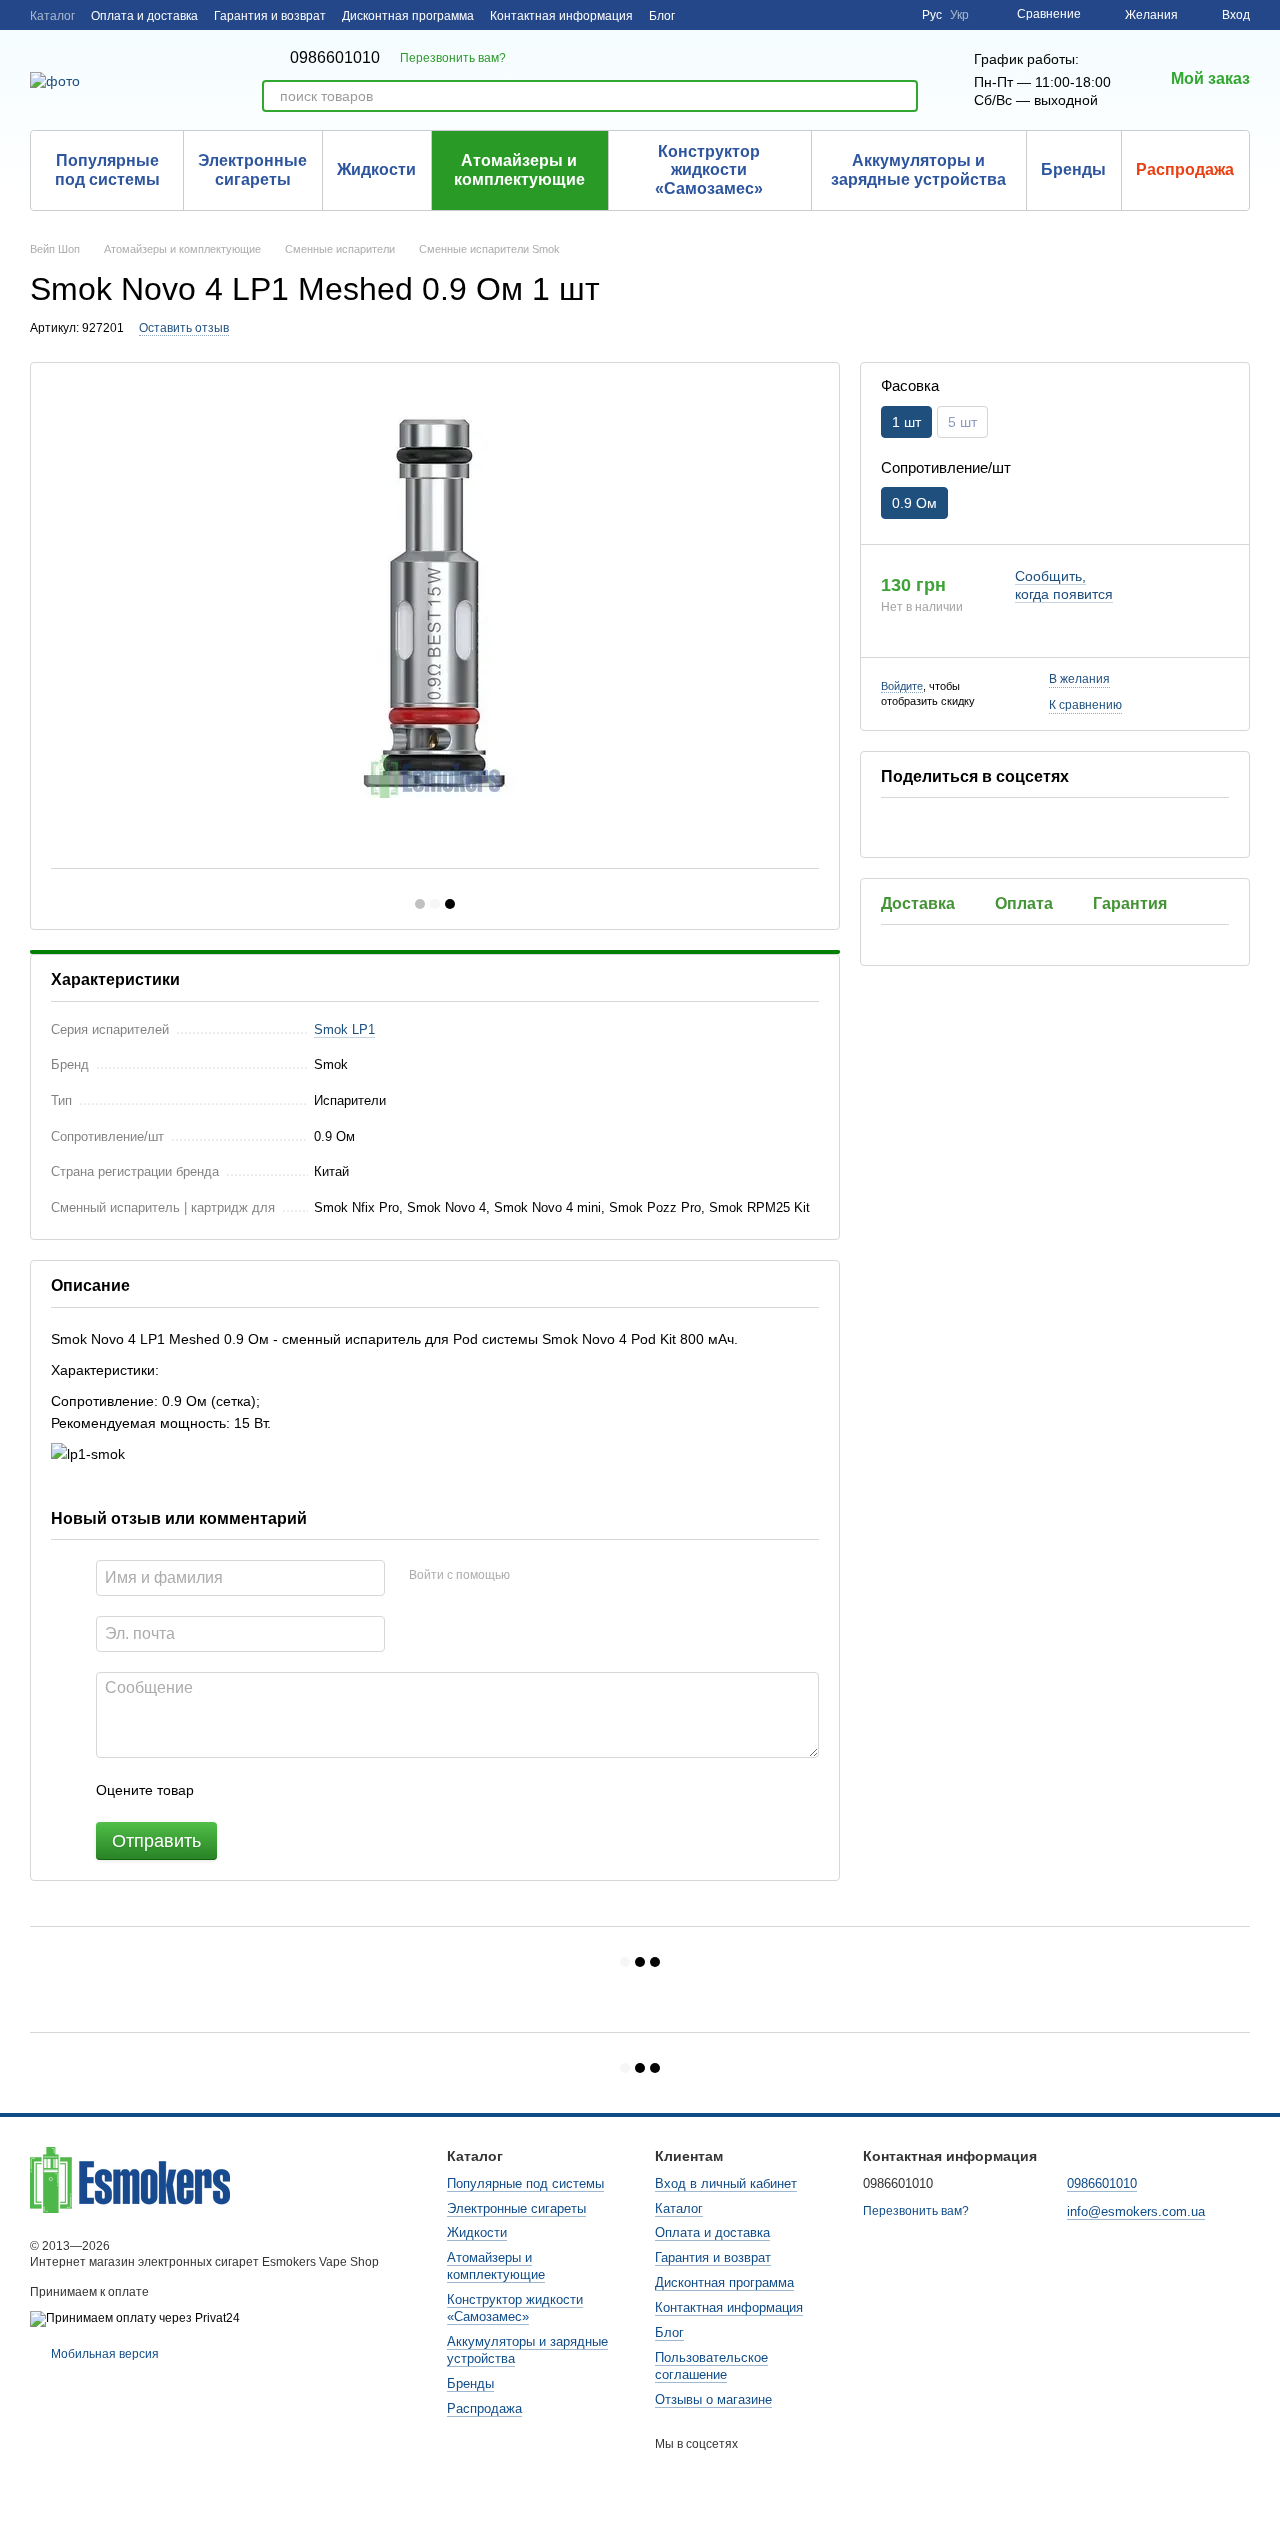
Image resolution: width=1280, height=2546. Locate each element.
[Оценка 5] (355, 1790)
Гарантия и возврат (270, 16)
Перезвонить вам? (453, 58)
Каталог (52, 16)
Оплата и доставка (144, 16)
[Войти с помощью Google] (564, 1575)
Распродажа (1185, 169)
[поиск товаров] (902, 96)
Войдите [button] (902, 686)
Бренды (1073, 169)
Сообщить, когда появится (1064, 585)
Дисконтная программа (408, 16)
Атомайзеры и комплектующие (519, 169)
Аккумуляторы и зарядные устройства (918, 169)
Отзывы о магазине (713, 2399)
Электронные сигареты (252, 169)
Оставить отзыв (184, 328)
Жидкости (376, 169)
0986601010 (335, 58)
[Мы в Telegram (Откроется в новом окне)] (894, 15)
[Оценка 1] (227, 1790)
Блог (662, 16)
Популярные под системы (107, 169)
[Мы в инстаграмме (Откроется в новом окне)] (870, 15)
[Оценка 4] (323, 1790)
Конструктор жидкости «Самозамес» (709, 170)
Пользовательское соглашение (711, 2366)
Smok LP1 (344, 1029)
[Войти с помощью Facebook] (532, 1575)
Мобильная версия (103, 2354)
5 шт (962, 421)
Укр (959, 15)
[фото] (130, 2180)
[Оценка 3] (291, 1790)
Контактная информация (561, 16)
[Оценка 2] (259, 1790)
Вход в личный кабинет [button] (726, 2183)
